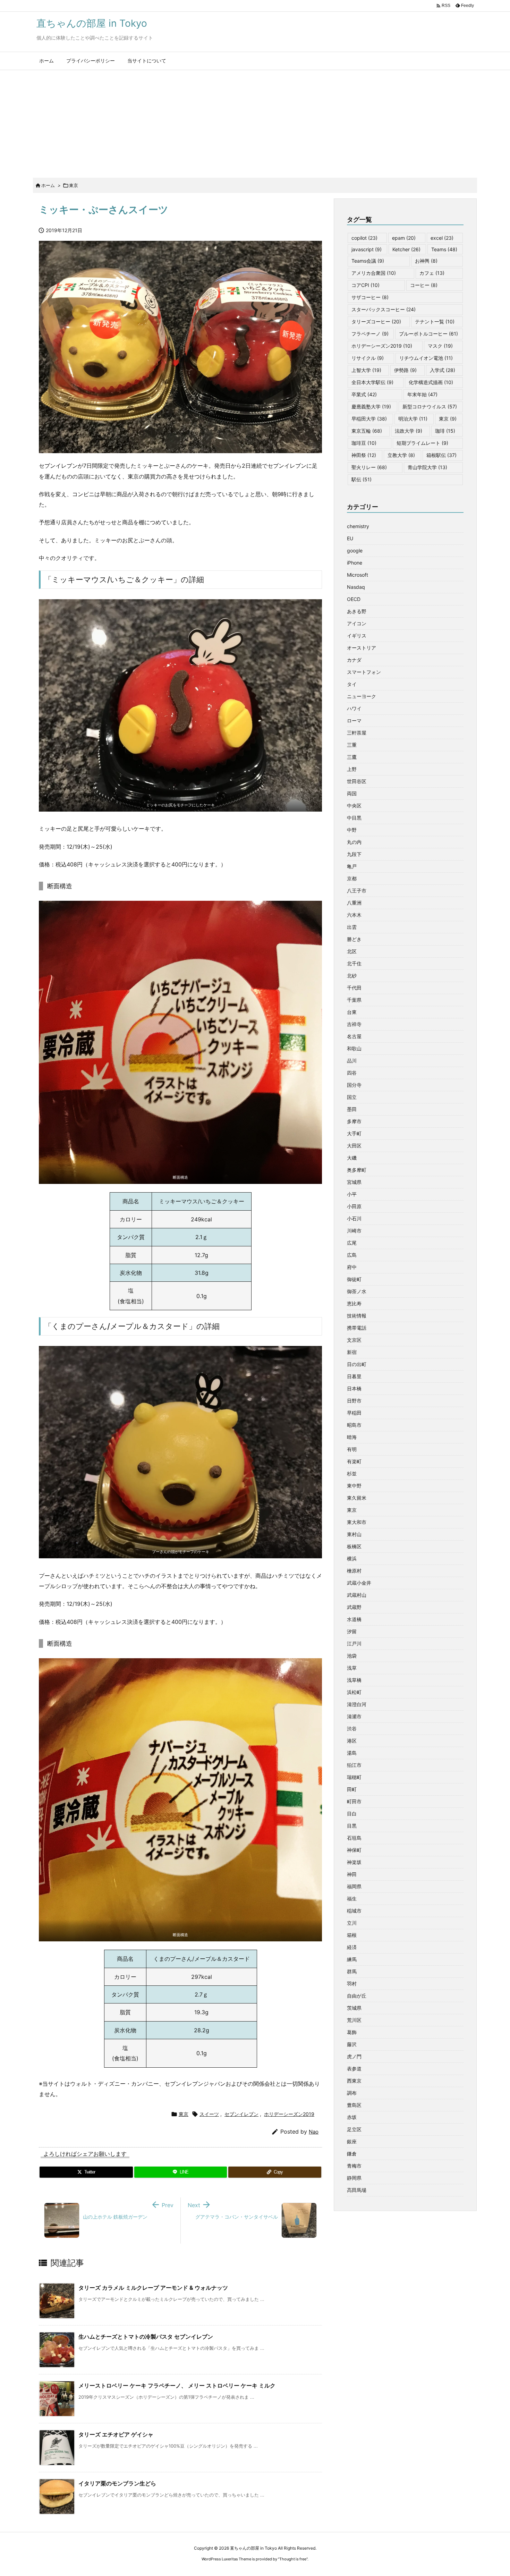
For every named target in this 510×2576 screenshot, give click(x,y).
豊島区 (354, 2105)
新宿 (352, 1352)
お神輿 (426, 261)
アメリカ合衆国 (374, 273)
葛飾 (352, 2032)
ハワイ (354, 708)
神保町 (354, 1850)
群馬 (352, 1971)
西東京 (354, 2081)
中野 (352, 830)
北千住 (354, 963)
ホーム (48, 185)
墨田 (352, 1109)
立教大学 (401, 455)
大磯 (352, 1158)
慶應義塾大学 (371, 406)
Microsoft (358, 575)
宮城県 (354, 1182)
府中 (352, 1267)
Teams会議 (368, 261)
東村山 (354, 1534)
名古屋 (354, 1036)
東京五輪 (367, 431)
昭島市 (354, 1425)
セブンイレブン (241, 2114)
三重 (352, 745)
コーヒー (424, 285)
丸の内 (354, 842)
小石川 (354, 1218)
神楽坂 (354, 1862)
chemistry (358, 526)
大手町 (354, 1133)
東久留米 (357, 1498)
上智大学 (366, 370)
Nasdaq (356, 587)
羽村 (352, 1984)
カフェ (432, 273)
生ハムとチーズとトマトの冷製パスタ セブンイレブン (146, 2337)
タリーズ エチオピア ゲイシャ (116, 2434)
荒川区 (354, 2020)
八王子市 (357, 891)
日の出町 (357, 1364)
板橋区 (354, 1546)
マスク (440, 346)
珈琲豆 (364, 443)
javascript (367, 249)
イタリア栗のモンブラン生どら (117, 2483)
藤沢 (352, 2044)
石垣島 (354, 1838)
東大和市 (357, 1522)
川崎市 (354, 1231)
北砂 (352, 976)
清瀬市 (354, 1716)
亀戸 (352, 866)
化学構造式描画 (431, 382)
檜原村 (354, 1571)
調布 (352, 2093)
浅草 (352, 1668)
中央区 (354, 806)
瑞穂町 (354, 1777)
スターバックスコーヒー (384, 309)
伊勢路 (405, 370)
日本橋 (354, 1388)
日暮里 (354, 1376)
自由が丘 (357, 1996)
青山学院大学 (427, 467)
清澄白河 (357, 1704)
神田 (352, 1874)
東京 (74, 185)
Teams (444, 249)
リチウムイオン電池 (426, 358)
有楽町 (354, 1461)
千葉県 (354, 1000)
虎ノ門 (354, 2056)
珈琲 (445, 431)
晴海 (352, 1437)
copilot (364, 238)
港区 (352, 1741)
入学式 (443, 370)
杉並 (352, 1473)
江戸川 (354, 1643)
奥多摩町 (357, 1170)
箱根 (352, 1935)
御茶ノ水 (357, 1291)
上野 (352, 769)
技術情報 (357, 1316)
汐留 (352, 1631)
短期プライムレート (422, 443)
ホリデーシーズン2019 (289, 2114)
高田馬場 (357, 2190)
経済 (352, 1947)
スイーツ (209, 2114)
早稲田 (354, 1413)
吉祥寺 (354, 1024)
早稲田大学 (369, 419)
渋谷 (352, 1728)
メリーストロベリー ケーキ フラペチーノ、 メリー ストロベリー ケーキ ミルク (177, 2386)
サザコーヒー (370, 297)
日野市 (354, 1401)
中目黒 (354, 818)
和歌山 (354, 1048)
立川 (352, 1923)
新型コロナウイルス (430, 406)
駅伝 (362, 479)
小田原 (354, 1206)
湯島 (352, 1753)
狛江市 (354, 1765)
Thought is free (293, 2559)
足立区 (354, 2129)
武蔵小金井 (359, 1583)
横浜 (352, 1558)
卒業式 (364, 394)
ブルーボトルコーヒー (428, 334)
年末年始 (422, 394)
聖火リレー (369, 467)
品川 (352, 1061)
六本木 (354, 915)
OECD (354, 599)
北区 (352, 951)
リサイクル (368, 358)
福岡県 (354, 1886)
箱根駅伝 (441, 455)
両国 (352, 793)
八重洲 (354, 903)
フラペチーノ (370, 334)
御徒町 (354, 1279)
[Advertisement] (255, 122)
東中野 (354, 1486)
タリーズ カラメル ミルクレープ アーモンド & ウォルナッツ (153, 2288)
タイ (352, 684)
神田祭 (364, 455)
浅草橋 (354, 1680)
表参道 (354, 2069)
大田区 (354, 1146)
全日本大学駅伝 (372, 382)
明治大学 (413, 419)
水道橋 (354, 1619)
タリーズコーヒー (376, 321)
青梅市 (354, 2166)
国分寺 (354, 1085)
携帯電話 (357, 1328)
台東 (352, 1012)
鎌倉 (352, 2154)
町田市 (354, 1801)
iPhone (355, 563)
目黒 (352, 1826)
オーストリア (362, 648)
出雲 (352, 927)
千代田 (354, 988)
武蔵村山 (357, 1595)
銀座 (352, 2141)
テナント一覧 (435, 321)
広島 (352, 1255)
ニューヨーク (362, 696)
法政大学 (409, 431)
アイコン (357, 623)
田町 (352, 1789)
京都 (352, 878)
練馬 (352, 1959)
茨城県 (354, 2008)
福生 (352, 1899)
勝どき (354, 939)
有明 (352, 1449)
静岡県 (354, 2178)
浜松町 (354, 1692)
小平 (352, 1194)
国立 (352, 1097)
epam (404, 238)
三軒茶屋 (357, 733)
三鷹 (352, 757)
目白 (352, 1814)
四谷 (352, 1073)
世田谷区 (357, 781)
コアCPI (365, 285)
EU (350, 538)
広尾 (352, 1243)
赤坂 (352, 2117)
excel (442, 238)
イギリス (357, 635)
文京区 (354, 1340)
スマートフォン (364, 672)
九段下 (354, 854)
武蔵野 (354, 1607)
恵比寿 (354, 1303)
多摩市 (354, 1121)
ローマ (354, 721)
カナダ (354, 660)
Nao (314, 2132)
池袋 (352, 1656)
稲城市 (354, 1911)
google (355, 550)
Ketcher (406, 249)
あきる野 (357, 611)
